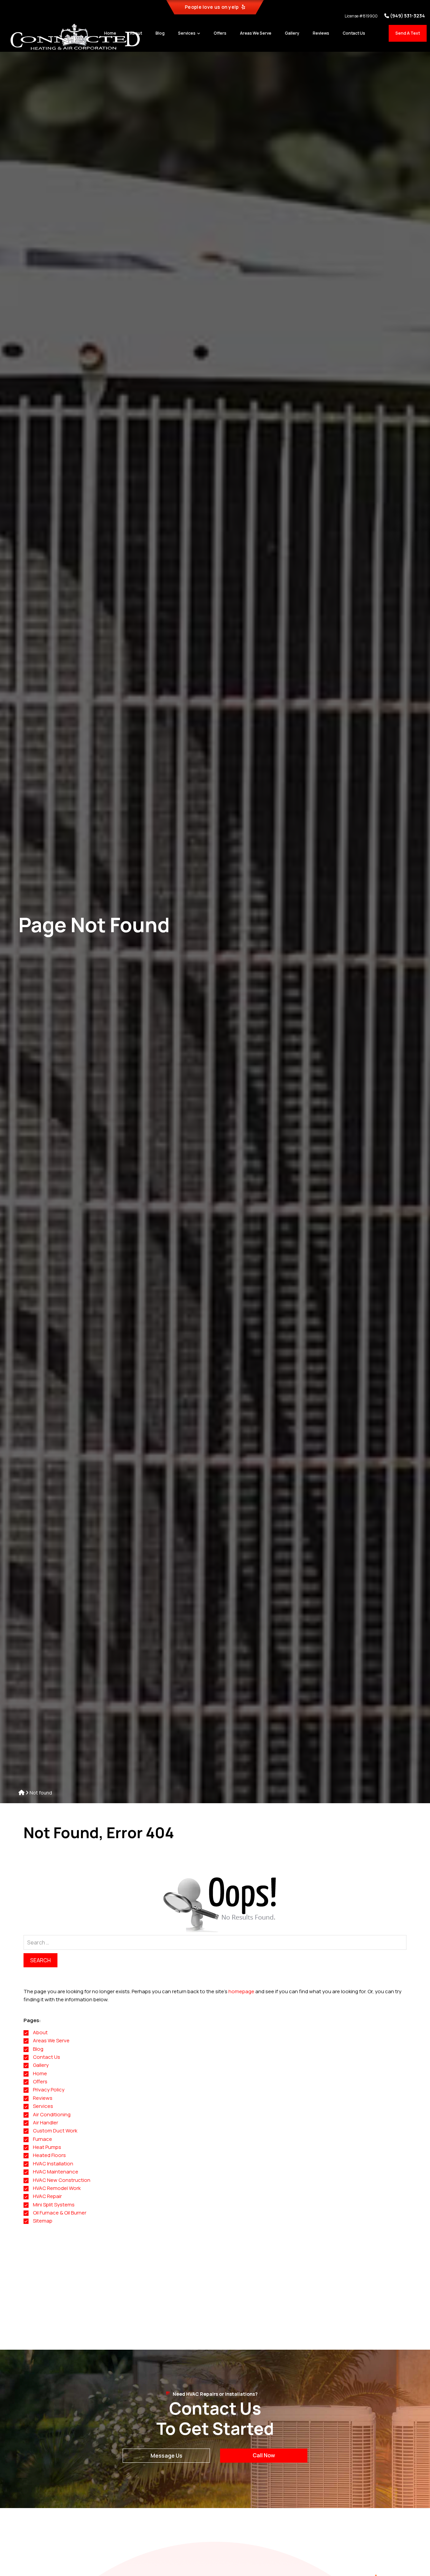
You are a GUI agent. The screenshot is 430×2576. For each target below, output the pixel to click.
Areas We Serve (51, 2040)
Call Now (264, 2455)
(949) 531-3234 (407, 16)
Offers (40, 2081)
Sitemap (43, 2221)
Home (40, 2073)
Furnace (42, 2139)
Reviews (43, 2098)
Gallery (41, 2065)
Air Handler (46, 2123)
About (40, 2032)
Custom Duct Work (55, 2131)
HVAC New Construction (62, 2180)
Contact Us (47, 2057)
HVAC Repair (47, 2196)
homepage (241, 1991)
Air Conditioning (52, 2114)
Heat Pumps (47, 2147)
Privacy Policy (49, 2090)
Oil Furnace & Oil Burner (60, 2213)
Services (43, 2106)
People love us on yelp (212, 7)
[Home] (21, 1793)
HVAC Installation (53, 2164)
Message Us (166, 2456)
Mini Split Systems (54, 2205)
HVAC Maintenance (56, 2172)
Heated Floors (49, 2155)
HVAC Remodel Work (57, 2188)
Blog (38, 2049)
